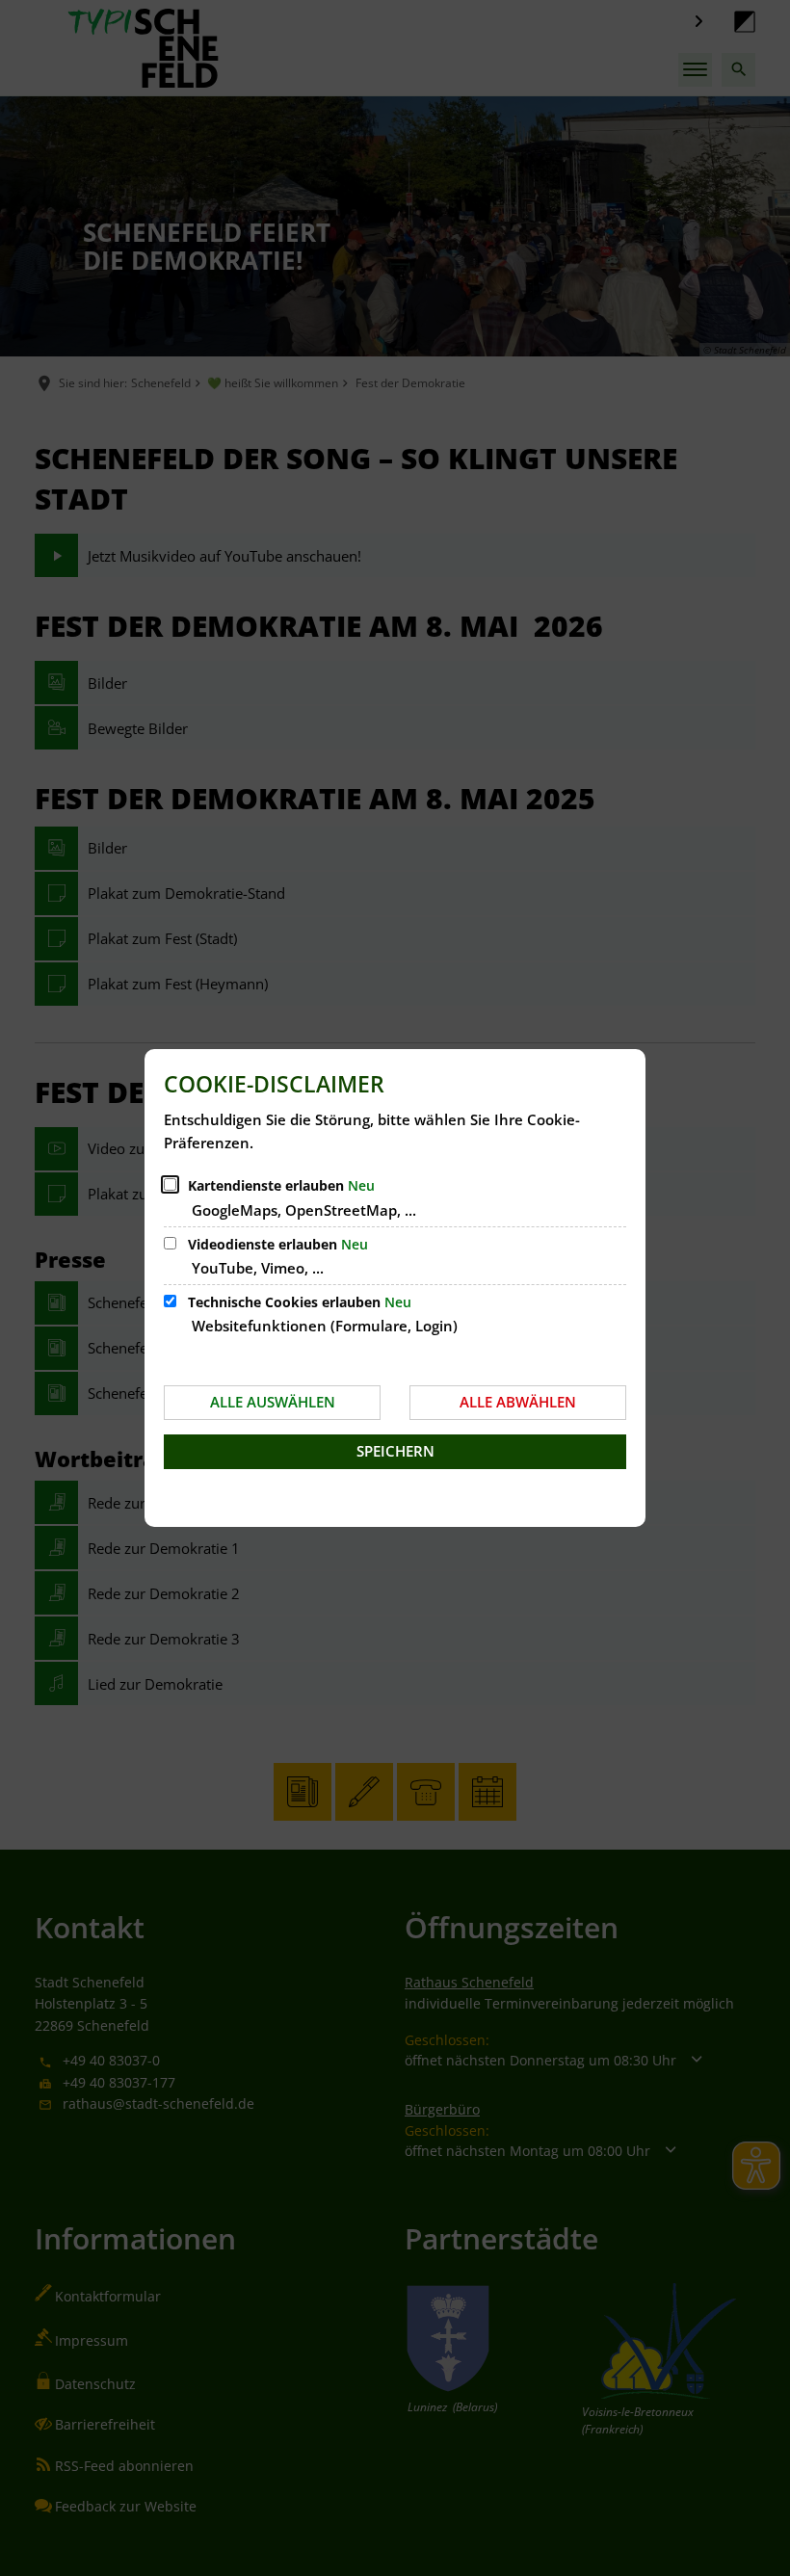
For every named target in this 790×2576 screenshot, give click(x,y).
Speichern (395, 1451)
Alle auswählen (273, 1402)
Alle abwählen (518, 1402)
